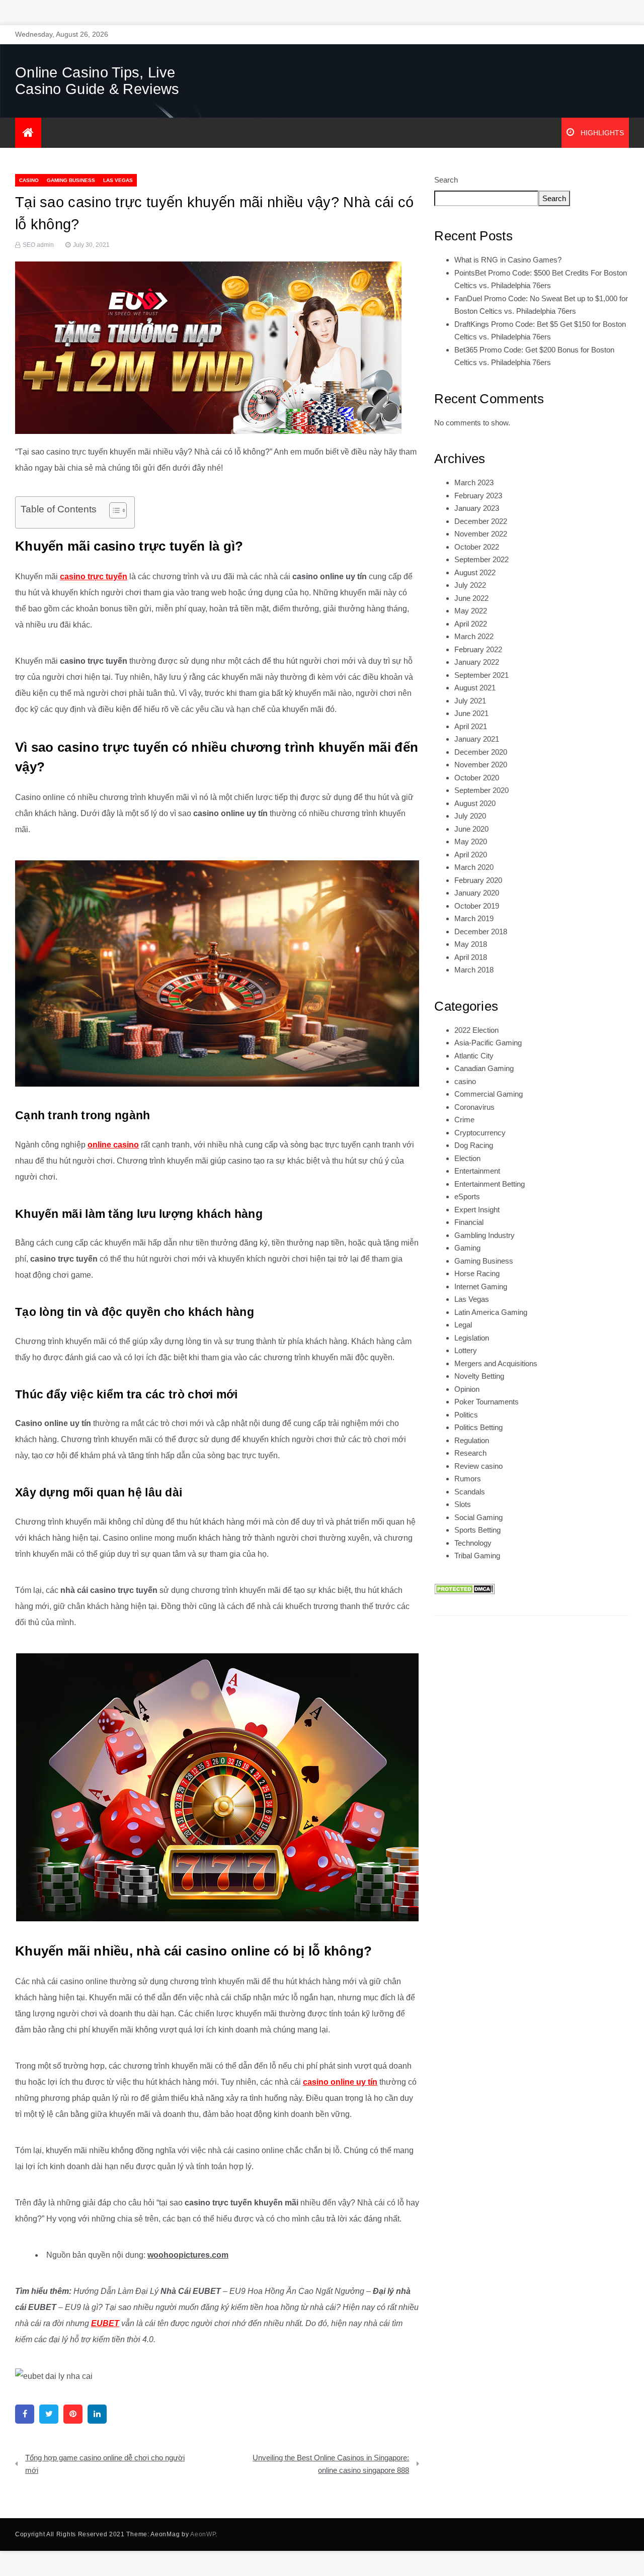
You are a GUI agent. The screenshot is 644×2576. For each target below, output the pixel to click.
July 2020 (470, 816)
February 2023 (478, 496)
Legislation (472, 1338)
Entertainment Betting (490, 1184)
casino (29, 180)
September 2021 (481, 675)
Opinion (467, 1389)
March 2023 (474, 482)
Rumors (468, 1479)
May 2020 (471, 841)
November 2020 (481, 765)
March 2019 (474, 918)
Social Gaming (478, 1517)
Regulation (472, 1440)
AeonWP (203, 2534)
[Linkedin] (97, 2414)
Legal (463, 1325)
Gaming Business (71, 180)
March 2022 (474, 636)
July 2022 (470, 585)
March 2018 (474, 970)
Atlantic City (474, 1056)
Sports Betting (477, 1530)
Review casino (478, 1466)
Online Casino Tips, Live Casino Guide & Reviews (97, 81)
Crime (464, 1120)
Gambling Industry (485, 1235)
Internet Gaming (481, 1286)
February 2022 (478, 649)
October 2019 (477, 906)
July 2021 (470, 701)
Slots (463, 1504)
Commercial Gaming (489, 1094)
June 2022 (471, 598)
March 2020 (474, 867)
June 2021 (471, 713)
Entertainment (477, 1171)
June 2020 (471, 829)
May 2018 (471, 944)
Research (470, 1453)
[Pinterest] (73, 2414)
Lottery (466, 1350)
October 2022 (477, 547)
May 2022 (471, 611)
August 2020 (475, 803)
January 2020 (477, 893)
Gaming (467, 1248)
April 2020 (471, 855)
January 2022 (477, 662)
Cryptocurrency (480, 1133)
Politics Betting (478, 1427)
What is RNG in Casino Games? (508, 260)
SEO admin (38, 245)
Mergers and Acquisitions (496, 1363)
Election (467, 1158)
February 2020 (478, 880)
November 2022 (481, 534)
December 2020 (481, 752)
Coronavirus (474, 1107)
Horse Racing (477, 1273)
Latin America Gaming (491, 1312)
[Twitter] (49, 2414)
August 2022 (475, 572)
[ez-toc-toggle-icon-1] (113, 512)
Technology (473, 1543)
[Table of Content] (118, 510)
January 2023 (477, 508)
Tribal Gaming (477, 1556)
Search (446, 180)
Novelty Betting (479, 1376)
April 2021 (471, 726)
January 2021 (477, 739)
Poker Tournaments (487, 1402)
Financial (469, 1222)
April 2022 (471, 624)
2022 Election (476, 1030)
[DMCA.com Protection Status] (464, 1589)
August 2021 (475, 688)
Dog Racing (474, 1145)
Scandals (470, 1492)
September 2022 (481, 559)
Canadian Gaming (484, 1068)
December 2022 (481, 521)
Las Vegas (118, 180)
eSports (467, 1196)
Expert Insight (477, 1210)
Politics (466, 1415)
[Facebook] (25, 2414)
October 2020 (477, 778)
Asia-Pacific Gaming (488, 1043)
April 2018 (471, 957)
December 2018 (481, 931)
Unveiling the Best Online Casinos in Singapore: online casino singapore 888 (331, 2464)
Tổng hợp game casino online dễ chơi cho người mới (105, 2464)
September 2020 (481, 790)
